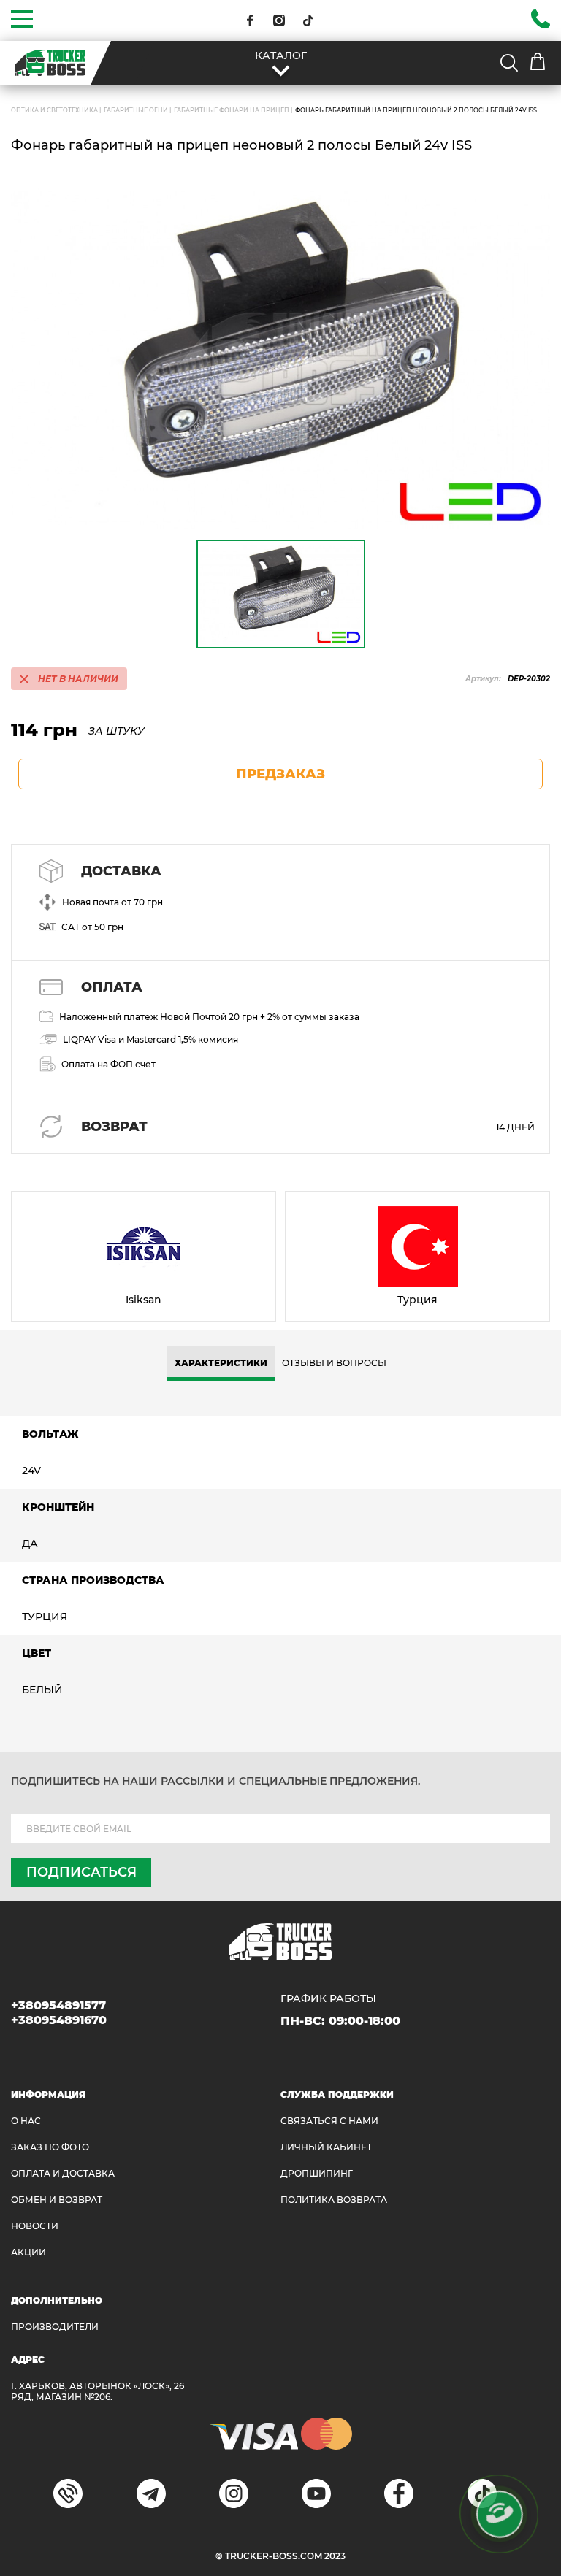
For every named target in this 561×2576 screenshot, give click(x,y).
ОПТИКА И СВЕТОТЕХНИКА (54, 110)
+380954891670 (59, 2020)
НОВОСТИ (35, 2226)
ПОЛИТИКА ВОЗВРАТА (334, 2200)
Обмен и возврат (57, 2200)
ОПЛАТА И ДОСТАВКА (63, 2173)
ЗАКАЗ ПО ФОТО (50, 2147)
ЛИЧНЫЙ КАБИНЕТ (326, 2147)
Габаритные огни (136, 110)
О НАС (26, 2121)
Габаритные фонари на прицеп (232, 110)
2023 (335, 2556)
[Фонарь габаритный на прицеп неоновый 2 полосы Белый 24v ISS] (280, 359)
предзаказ (280, 774)
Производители (55, 2327)
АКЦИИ (28, 2252)
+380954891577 (58, 2005)
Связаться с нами (329, 2121)
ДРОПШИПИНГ (317, 2173)
